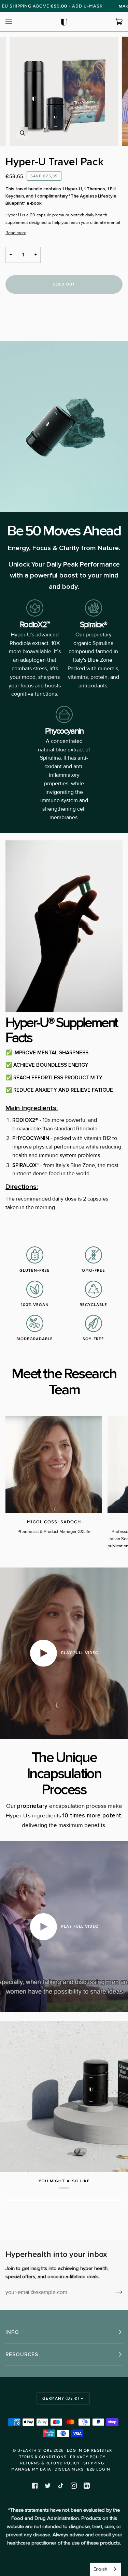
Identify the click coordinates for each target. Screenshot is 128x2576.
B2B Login (99, 2469)
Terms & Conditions (43, 2457)
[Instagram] (74, 2486)
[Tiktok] (61, 2486)
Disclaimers (69, 2469)
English (100, 2569)
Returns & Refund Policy (50, 2463)
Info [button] (12, 2332)
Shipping (94, 2463)
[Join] (113, 2292)
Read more (16, 233)
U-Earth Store (35, 2450)
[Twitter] (48, 2486)
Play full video (79, 1926)
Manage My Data (31, 2469)
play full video (79, 1653)
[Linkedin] (87, 2486)
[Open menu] (16, 22)
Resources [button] (22, 2355)
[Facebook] (35, 2486)
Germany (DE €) (61, 2398)
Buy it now (64, 314)
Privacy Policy (88, 2457)
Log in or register (89, 2450)
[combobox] (105, 2569)
